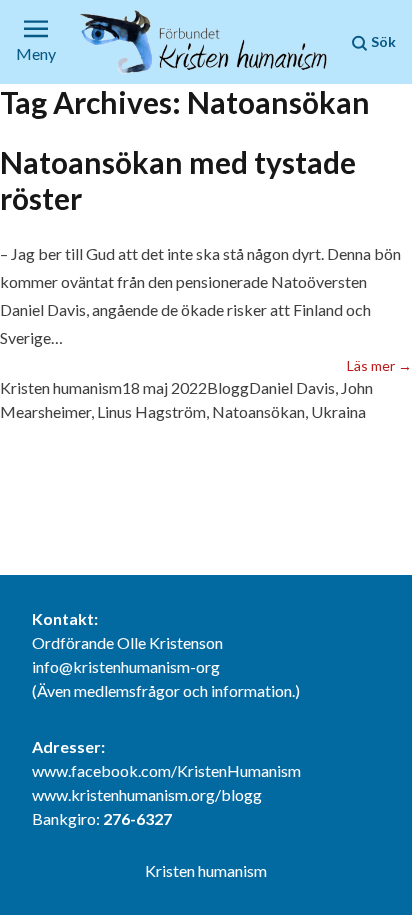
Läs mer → (379, 365)
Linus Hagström (151, 411)
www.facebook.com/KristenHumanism (166, 770)
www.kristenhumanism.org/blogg (147, 794)
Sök (382, 41)
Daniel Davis (292, 387)
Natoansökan (258, 411)
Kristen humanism (61, 387)
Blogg (228, 387)
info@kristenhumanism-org (126, 666)
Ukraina (338, 411)
